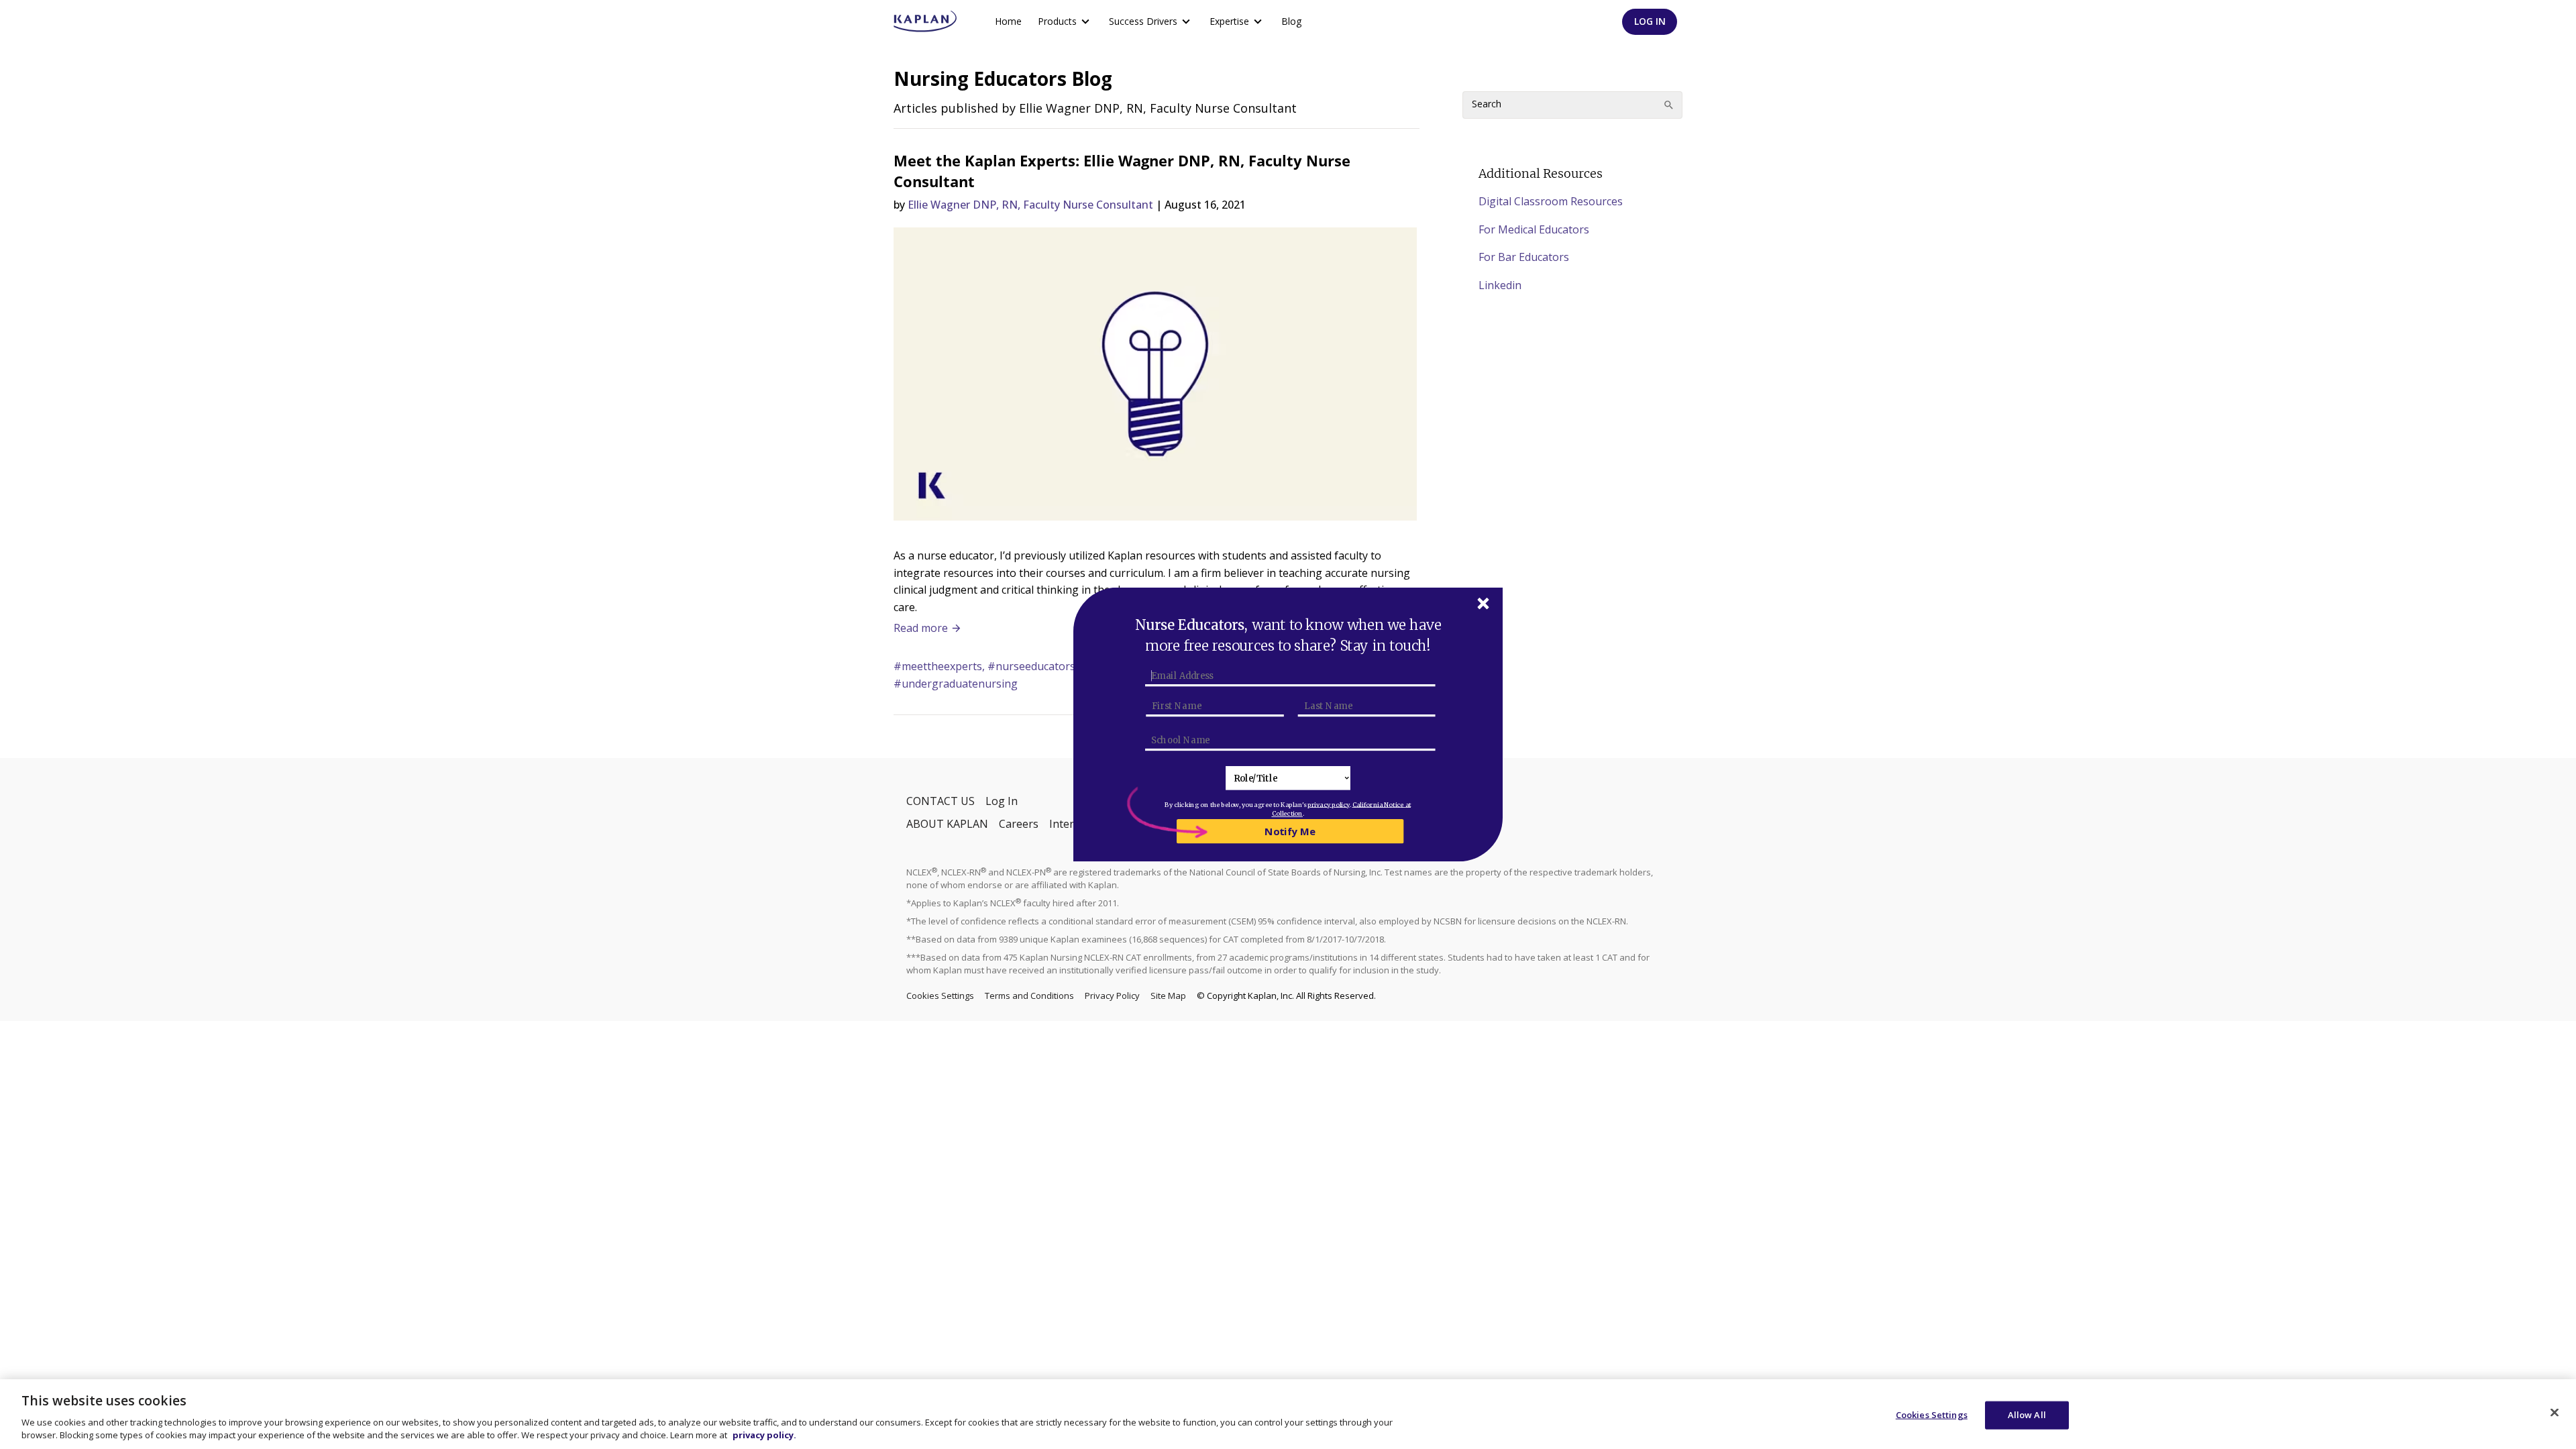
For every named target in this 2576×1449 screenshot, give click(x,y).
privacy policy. (764, 1435)
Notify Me (1290, 831)
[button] (1288, 636)
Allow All (2027, 1415)
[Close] (2555, 1413)
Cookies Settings (1932, 1415)
